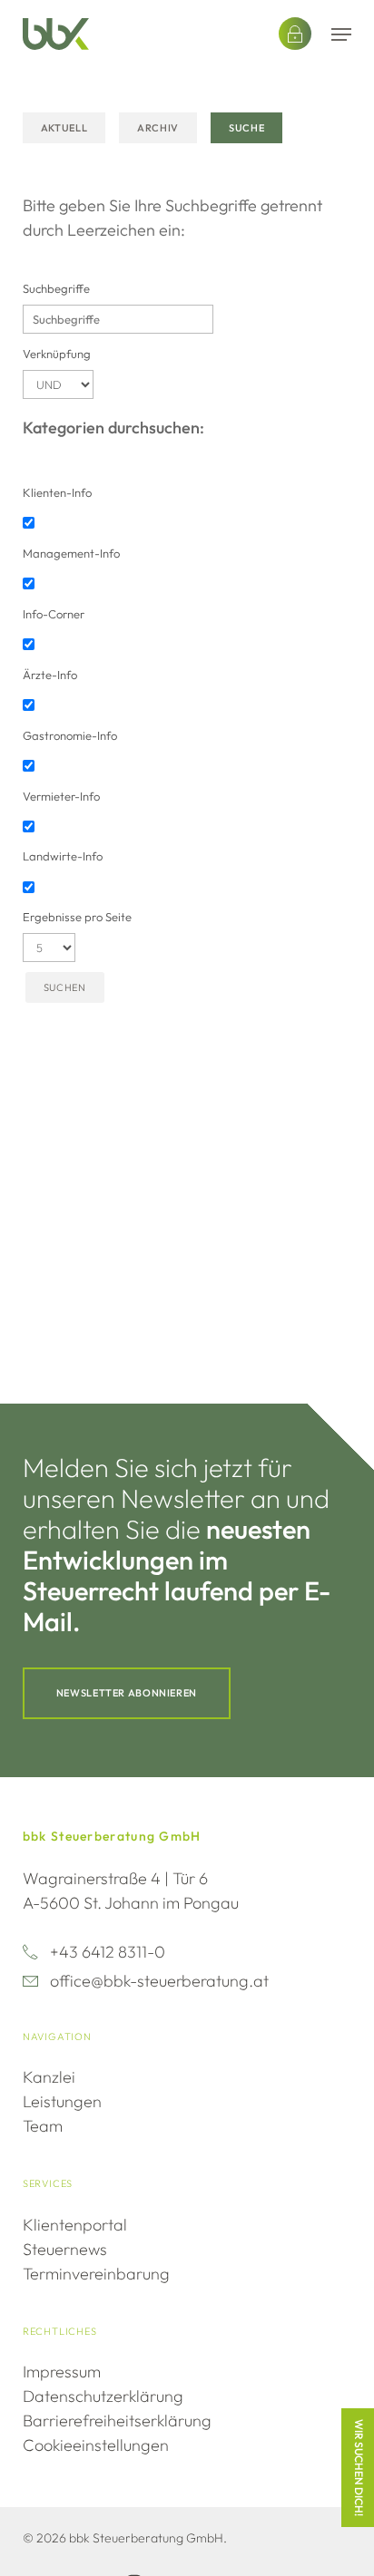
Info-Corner (54, 614)
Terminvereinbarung (96, 2274)
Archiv (158, 128)
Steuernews (65, 2249)
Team (43, 2126)
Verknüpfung (57, 354)
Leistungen (62, 2101)
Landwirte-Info (63, 856)
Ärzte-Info (50, 675)
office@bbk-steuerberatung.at (159, 1981)
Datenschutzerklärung (103, 2396)
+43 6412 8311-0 (108, 1952)
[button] (341, 34)
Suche (246, 128)
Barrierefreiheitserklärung (117, 2420)
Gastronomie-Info (70, 735)
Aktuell (64, 128)
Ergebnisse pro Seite (77, 917)
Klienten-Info (57, 492)
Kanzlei (49, 2077)
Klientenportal (75, 2225)
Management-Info (71, 553)
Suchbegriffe (56, 288)
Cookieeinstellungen (96, 2445)
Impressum (62, 2372)
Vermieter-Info (61, 796)
